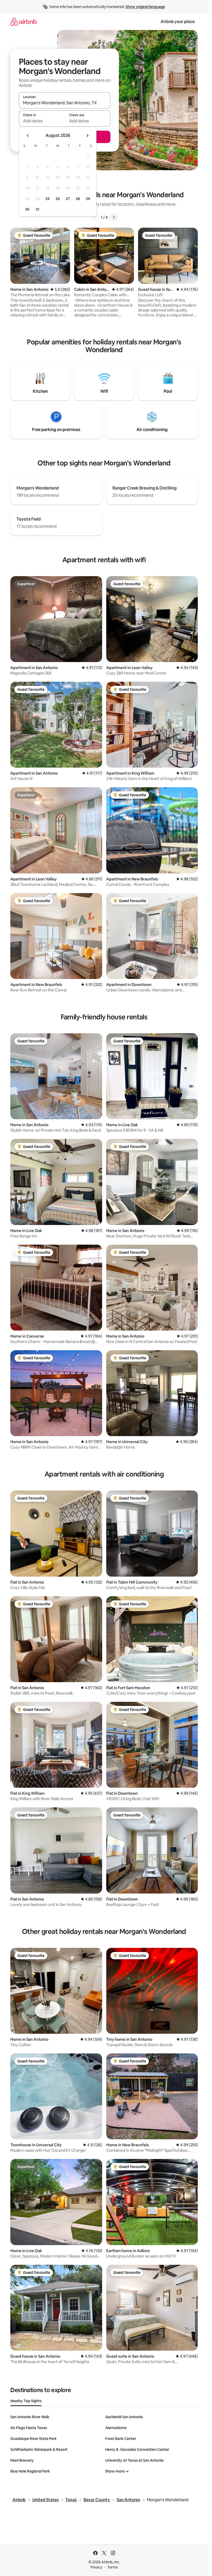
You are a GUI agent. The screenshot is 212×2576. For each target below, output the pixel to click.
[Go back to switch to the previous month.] (28, 136)
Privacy (96, 2567)
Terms (113, 2567)
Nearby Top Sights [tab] (26, 2401)
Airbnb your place (178, 22)
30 (27, 209)
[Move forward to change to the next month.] (87, 136)
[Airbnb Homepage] (24, 22)
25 (48, 199)
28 (78, 199)
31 (37, 209)
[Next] (114, 217)
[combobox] (65, 103)
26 (58, 199)
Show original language (145, 7)
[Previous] (95, 217)
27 (68, 199)
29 (88, 199)
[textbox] (42, 121)
